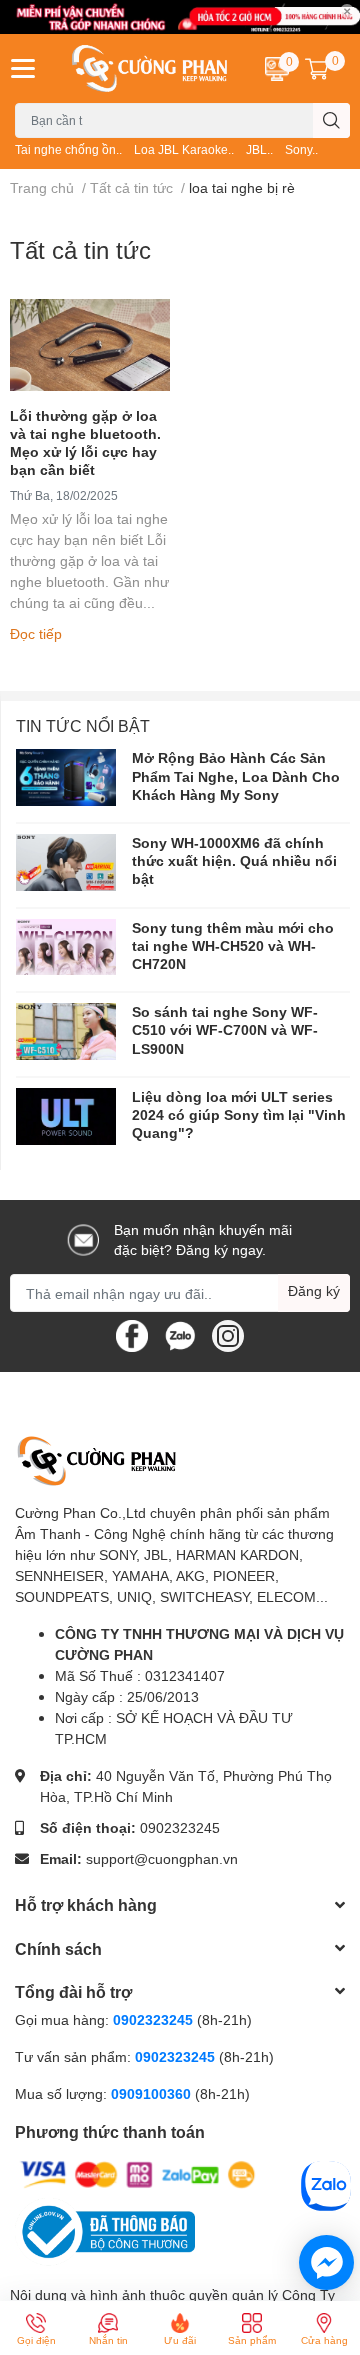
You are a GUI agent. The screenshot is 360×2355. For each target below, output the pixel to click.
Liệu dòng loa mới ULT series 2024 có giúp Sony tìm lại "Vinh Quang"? (239, 1114)
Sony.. (301, 149)
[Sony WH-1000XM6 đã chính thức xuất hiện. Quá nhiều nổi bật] (66, 862)
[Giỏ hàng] (317, 68)
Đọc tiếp (36, 633)
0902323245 (180, 1827)
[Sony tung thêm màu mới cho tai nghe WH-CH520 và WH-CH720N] (66, 947)
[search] (331, 120)
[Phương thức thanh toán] (138, 2172)
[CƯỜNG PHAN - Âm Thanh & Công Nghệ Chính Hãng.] (150, 68)
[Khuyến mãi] (180, 17)
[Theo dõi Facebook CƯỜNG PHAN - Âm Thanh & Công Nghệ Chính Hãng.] (132, 1334)
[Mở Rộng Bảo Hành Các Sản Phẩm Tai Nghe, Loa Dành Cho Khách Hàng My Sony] (66, 777)
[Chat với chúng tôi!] (326, 2262)
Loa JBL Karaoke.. (184, 149)
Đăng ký (314, 1290)
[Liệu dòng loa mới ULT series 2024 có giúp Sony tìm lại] (66, 1116)
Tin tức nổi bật (83, 725)
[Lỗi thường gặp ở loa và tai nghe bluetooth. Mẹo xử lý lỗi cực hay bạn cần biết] (90, 345)
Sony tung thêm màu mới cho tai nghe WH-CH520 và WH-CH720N (233, 945)
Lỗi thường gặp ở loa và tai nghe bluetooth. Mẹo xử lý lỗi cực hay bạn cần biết (85, 443)
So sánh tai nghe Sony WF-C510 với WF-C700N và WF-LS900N (225, 1029)
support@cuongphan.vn (162, 1858)
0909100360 (153, 2093)
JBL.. (259, 149)
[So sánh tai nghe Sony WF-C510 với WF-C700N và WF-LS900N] (66, 1031)
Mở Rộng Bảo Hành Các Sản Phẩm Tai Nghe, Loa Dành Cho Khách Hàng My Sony (236, 775)
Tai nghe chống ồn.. (68, 149)
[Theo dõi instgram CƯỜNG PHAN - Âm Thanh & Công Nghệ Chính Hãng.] (228, 1334)
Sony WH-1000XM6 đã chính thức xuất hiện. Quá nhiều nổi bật (234, 860)
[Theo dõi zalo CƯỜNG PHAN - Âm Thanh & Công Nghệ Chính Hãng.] (180, 1334)
